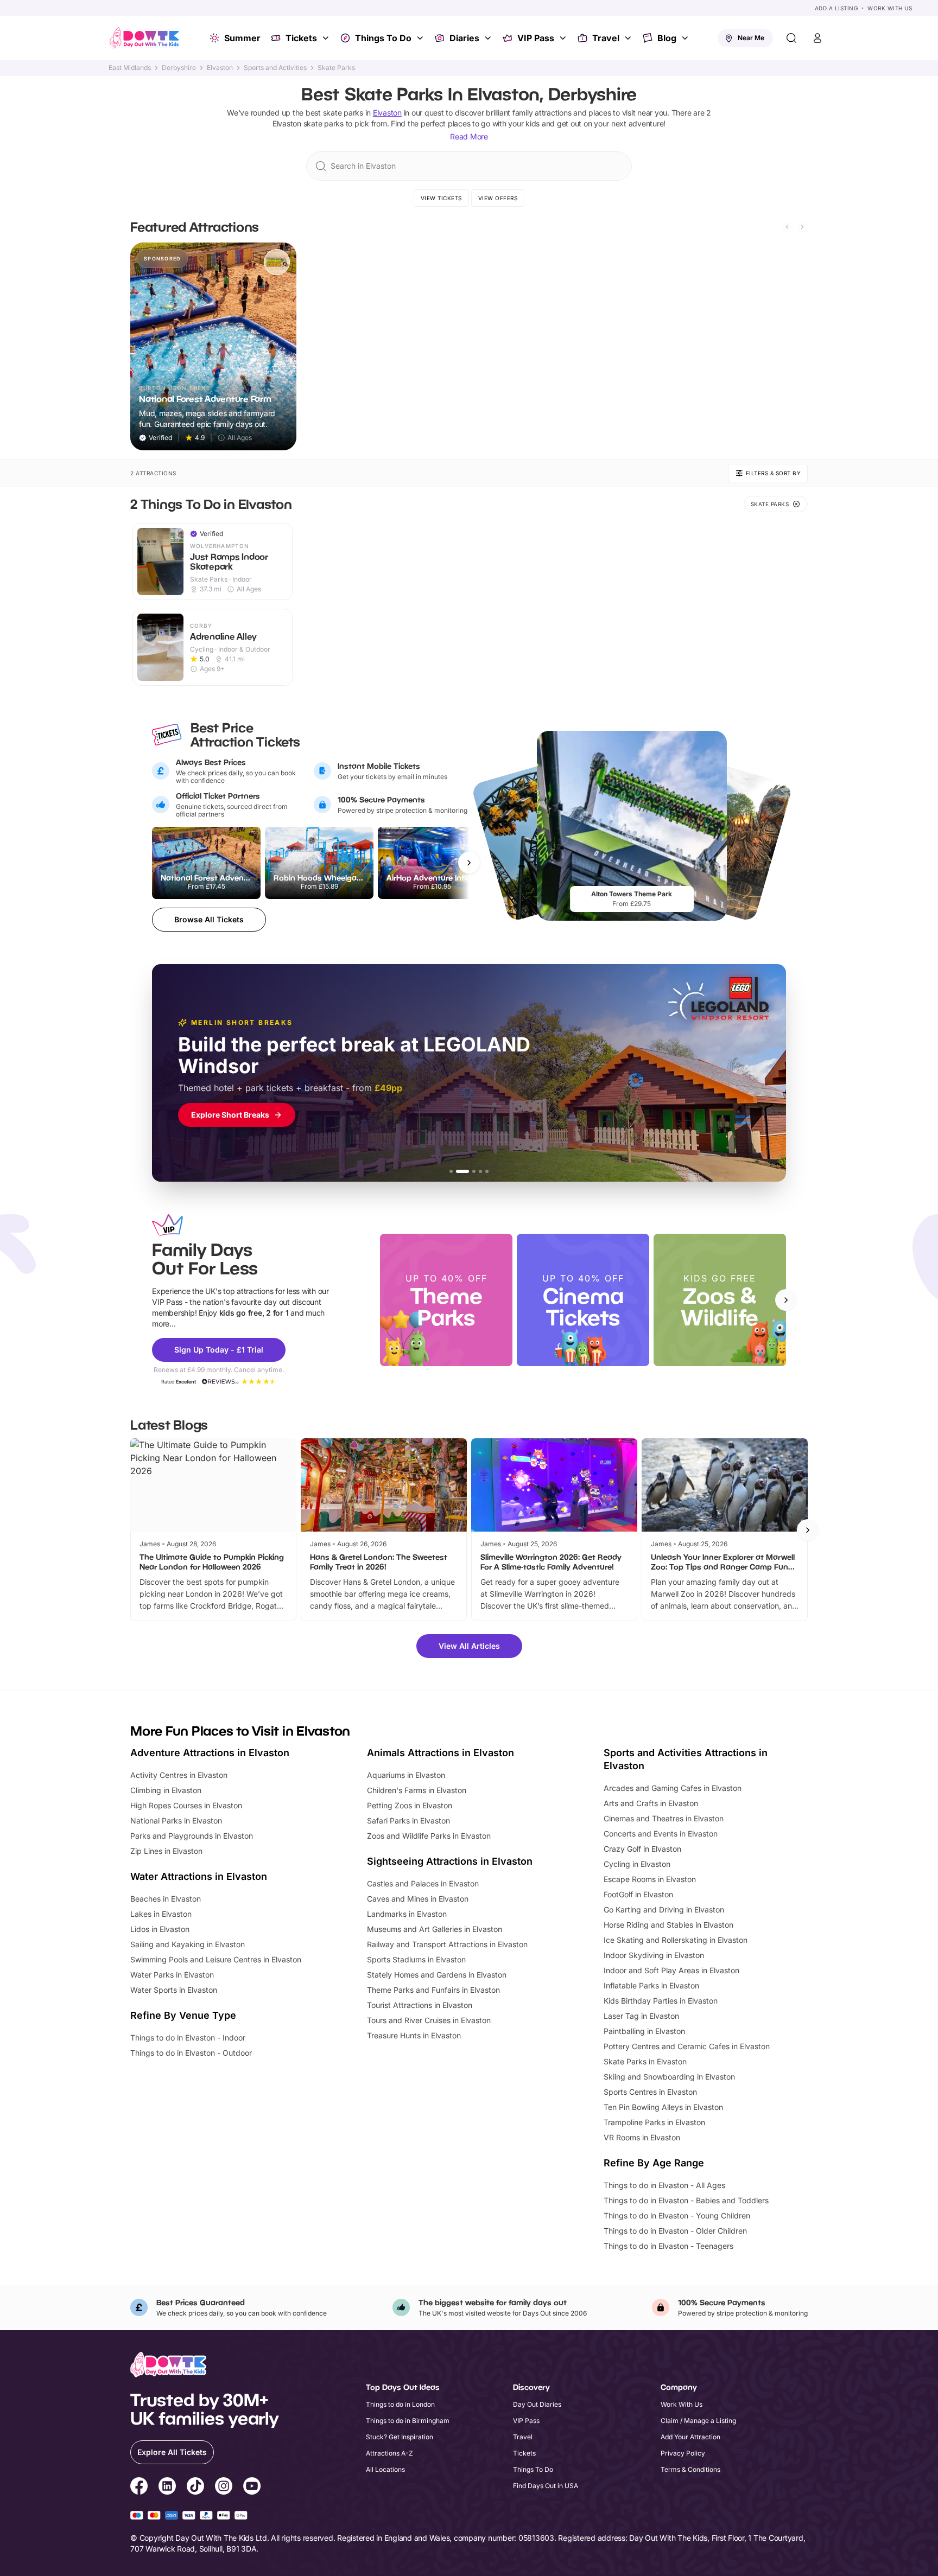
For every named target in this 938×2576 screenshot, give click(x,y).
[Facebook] (139, 2488)
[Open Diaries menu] (489, 38)
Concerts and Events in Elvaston (661, 1834)
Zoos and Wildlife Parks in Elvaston (429, 1836)
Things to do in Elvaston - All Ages (664, 2185)
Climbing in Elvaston (166, 1790)
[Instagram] (224, 2488)
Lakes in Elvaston (161, 1914)
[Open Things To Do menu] (421, 38)
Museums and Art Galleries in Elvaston (435, 1929)
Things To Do (383, 38)
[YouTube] (252, 2488)
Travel (606, 38)
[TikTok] (195, 2488)
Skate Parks (336, 68)
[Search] (791, 38)
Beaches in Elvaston (166, 1899)
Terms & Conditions (690, 2469)
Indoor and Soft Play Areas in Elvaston (671, 1970)
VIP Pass (536, 38)
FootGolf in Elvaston (638, 1894)
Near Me (751, 38)
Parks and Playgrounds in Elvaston (192, 1836)
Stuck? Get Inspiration (400, 2437)
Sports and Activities (275, 68)
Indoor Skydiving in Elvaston (654, 1955)
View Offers (498, 198)
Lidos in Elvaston (160, 1929)
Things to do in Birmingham (408, 2421)
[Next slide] (802, 227)
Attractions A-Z (389, 2453)
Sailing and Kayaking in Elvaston (188, 1944)
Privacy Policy (683, 2453)
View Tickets (441, 198)
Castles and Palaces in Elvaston (423, 1883)
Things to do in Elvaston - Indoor (188, 2038)
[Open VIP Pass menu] (564, 38)
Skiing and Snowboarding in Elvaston (669, 2077)
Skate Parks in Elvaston (645, 2061)
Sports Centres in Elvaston (650, 2092)
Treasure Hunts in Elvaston (414, 2035)
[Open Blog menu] (686, 38)
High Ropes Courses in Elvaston (186, 1805)
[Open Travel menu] (629, 38)
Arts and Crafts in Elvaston (651, 1803)
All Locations (385, 2469)
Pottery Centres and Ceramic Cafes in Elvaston (687, 2046)
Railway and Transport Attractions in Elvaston (447, 1944)
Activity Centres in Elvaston (179, 1775)
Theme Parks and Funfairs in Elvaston (433, 1990)
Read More (469, 136)
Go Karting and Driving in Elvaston (664, 1909)
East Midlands (130, 68)
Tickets (301, 38)
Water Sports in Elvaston (174, 1990)
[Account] (817, 38)
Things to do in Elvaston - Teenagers (668, 2246)
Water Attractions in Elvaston (199, 1876)
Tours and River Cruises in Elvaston (429, 2020)
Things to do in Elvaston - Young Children (677, 2215)
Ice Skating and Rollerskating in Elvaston (676, 1940)
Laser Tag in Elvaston (641, 2016)
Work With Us (890, 8)
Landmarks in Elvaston (407, 1914)
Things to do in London (400, 2404)
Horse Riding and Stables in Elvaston (668, 1925)
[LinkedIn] (167, 2488)
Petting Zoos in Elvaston (410, 1805)
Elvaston (220, 68)
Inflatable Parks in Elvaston (651, 1985)
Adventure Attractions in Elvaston (210, 1753)
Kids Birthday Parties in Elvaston (661, 2001)
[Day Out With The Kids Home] (144, 38)
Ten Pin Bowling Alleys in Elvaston (663, 2107)
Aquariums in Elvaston (406, 1775)
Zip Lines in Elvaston (166, 1851)
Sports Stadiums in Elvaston (416, 1959)
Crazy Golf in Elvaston (642, 1849)
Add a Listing (836, 8)
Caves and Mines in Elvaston (418, 1899)
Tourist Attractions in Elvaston (420, 2005)
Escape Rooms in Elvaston (650, 1879)
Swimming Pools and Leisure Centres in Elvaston (216, 1959)
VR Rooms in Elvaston (642, 2137)
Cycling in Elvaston (637, 1864)
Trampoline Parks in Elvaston (654, 2122)
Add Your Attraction (690, 2437)
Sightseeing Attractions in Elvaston (450, 1861)
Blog (667, 38)
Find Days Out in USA (546, 2486)
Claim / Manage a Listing (698, 2421)
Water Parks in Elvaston (172, 1975)
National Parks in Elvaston (176, 1821)
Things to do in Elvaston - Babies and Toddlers (686, 2200)
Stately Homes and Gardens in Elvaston (437, 1975)
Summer (242, 38)
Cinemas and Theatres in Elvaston (664, 1818)
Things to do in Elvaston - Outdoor (191, 2053)
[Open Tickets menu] (327, 38)
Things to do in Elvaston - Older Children (675, 2231)
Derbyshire (179, 68)
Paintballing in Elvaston (644, 2031)
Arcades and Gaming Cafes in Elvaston (673, 1788)
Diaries (464, 38)
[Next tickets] (469, 863)
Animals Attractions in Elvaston (441, 1753)
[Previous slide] (787, 227)
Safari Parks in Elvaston (408, 1821)
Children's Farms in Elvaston (417, 1790)
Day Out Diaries (537, 2404)
